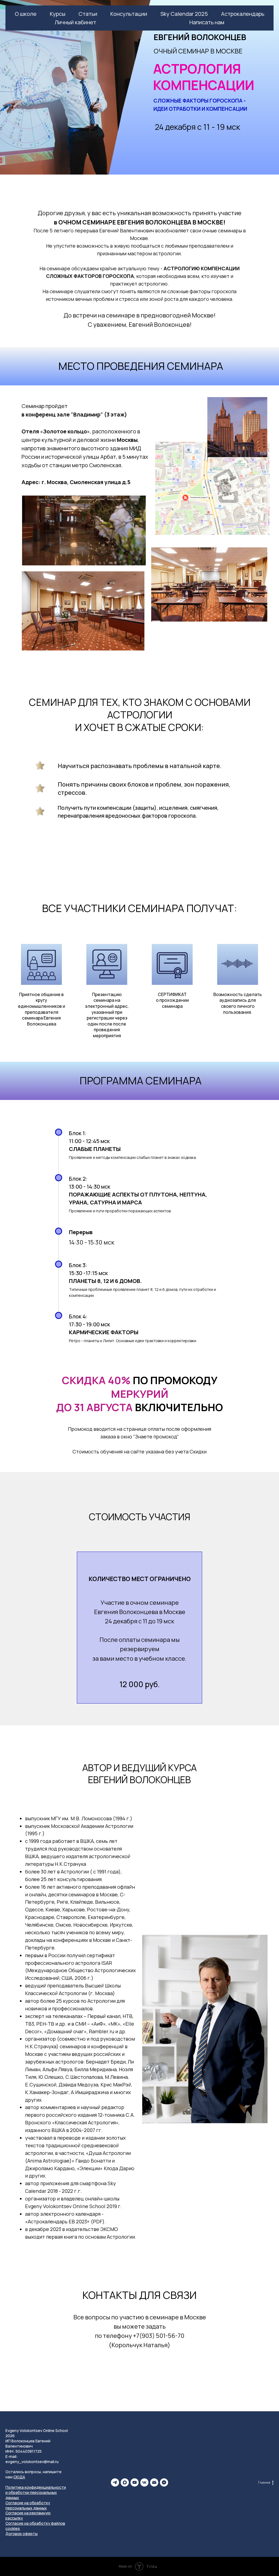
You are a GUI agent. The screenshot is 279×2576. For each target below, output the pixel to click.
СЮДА (19, 2477)
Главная (264, 2482)
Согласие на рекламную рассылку (28, 2515)
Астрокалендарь (243, 14)
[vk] (144, 2482)
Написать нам (207, 22)
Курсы (58, 14)
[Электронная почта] (154, 2482)
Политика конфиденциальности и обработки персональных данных (36, 2492)
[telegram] (115, 2482)
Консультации (129, 14)
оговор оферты (23, 2534)
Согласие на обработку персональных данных (28, 2505)
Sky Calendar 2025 (184, 14)
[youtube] (135, 2482)
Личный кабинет (75, 22)
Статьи (88, 14)
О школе (26, 14)
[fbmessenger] (164, 2482)
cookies (13, 2528)
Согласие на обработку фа (31, 2523)
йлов (61, 2523)
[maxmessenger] (125, 2482)
